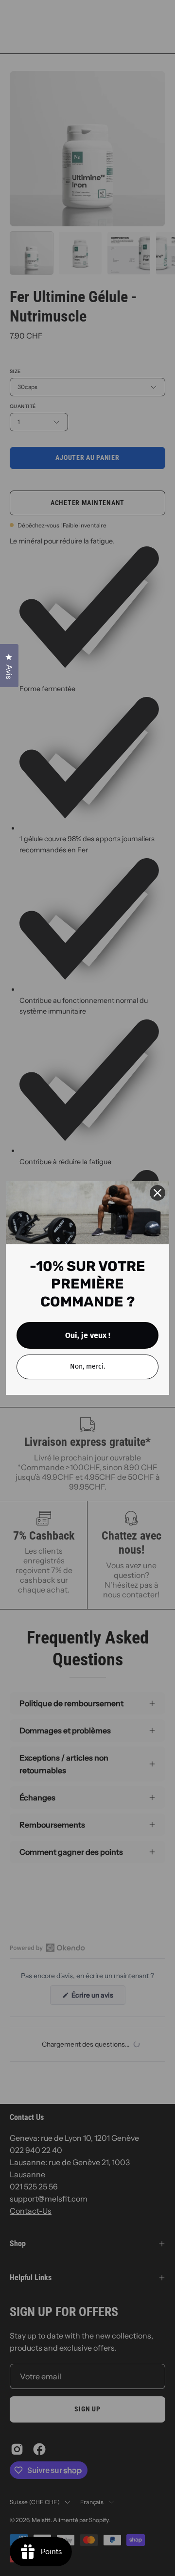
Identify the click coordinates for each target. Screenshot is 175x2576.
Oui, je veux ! (88, 1335)
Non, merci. (87, 1366)
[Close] (157, 1193)
